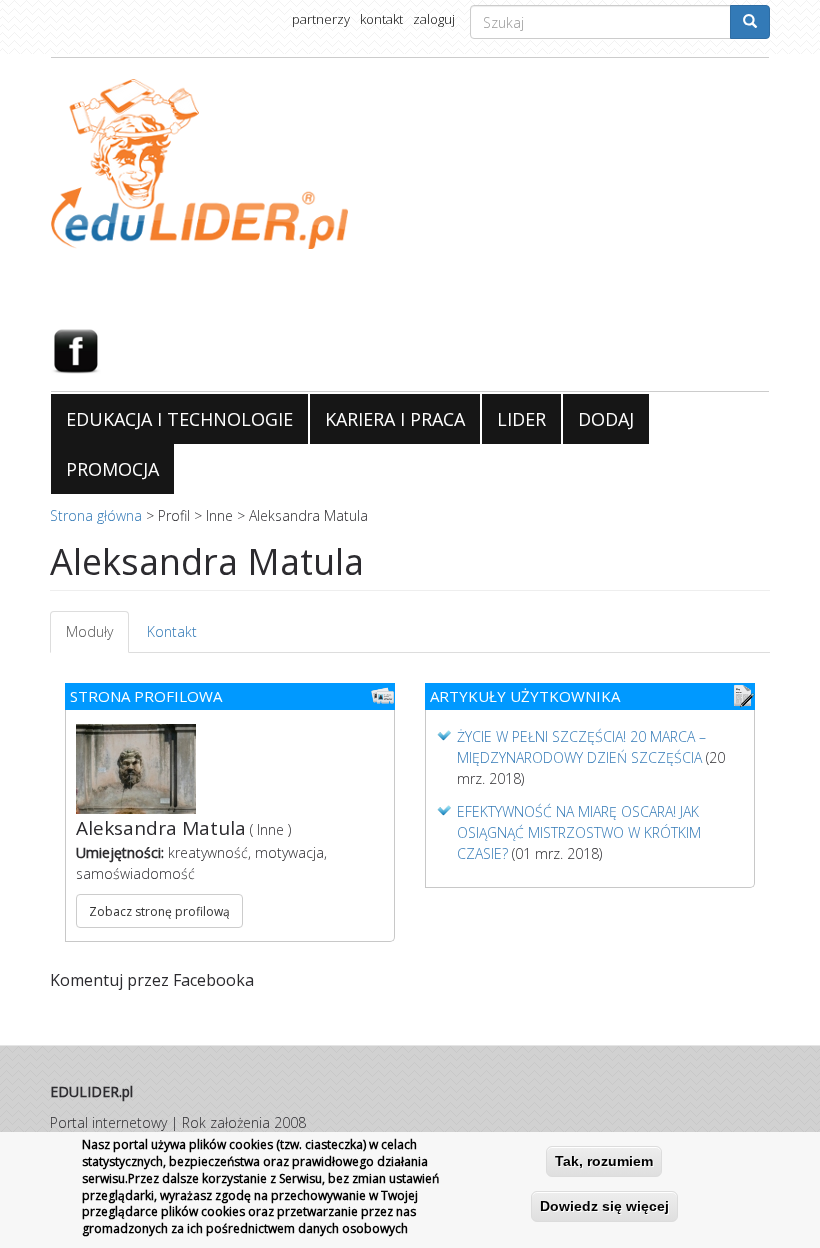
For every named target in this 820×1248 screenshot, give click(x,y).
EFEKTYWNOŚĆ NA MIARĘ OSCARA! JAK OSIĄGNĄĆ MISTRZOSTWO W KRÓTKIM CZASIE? (579, 832)
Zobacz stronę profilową (159, 911)
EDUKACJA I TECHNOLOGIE (179, 419)
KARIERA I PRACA (395, 419)
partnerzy (321, 19)
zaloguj (434, 19)
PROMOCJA (112, 469)
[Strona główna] (410, 164)
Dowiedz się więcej (604, 1206)
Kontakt (172, 631)
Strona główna (96, 515)
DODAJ (606, 419)
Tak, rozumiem (604, 1161)
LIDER (521, 419)
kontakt (381, 19)
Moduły (97, 637)
